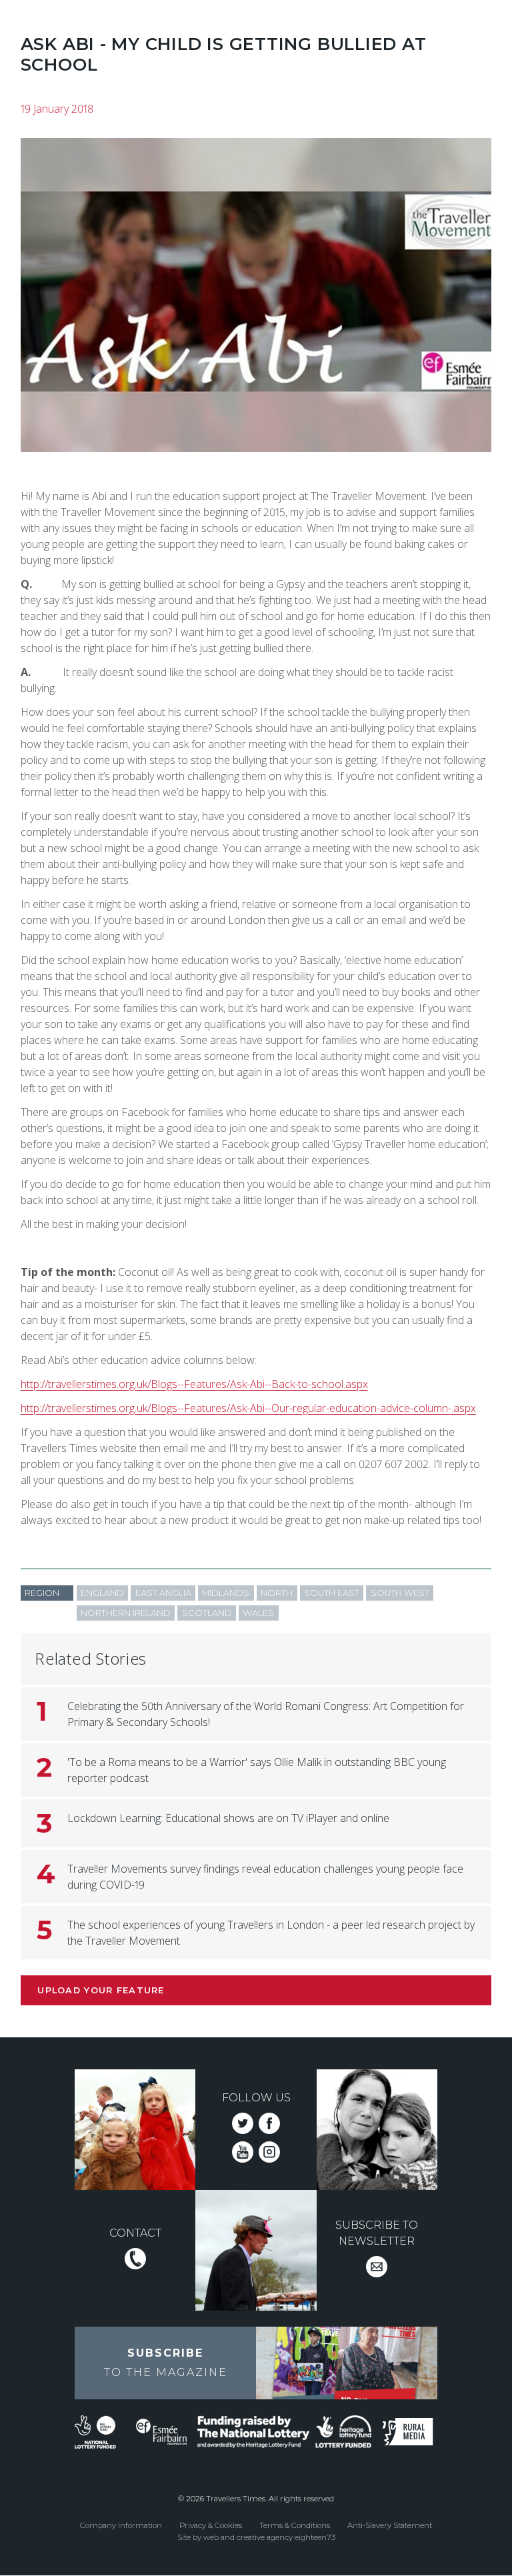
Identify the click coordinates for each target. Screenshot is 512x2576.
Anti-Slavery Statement (390, 2525)
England (102, 1593)
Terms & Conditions (295, 2525)
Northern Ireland (126, 1613)
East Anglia (163, 1593)
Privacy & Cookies (211, 2525)
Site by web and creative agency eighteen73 (256, 2537)
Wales (258, 1613)
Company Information (121, 2525)
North (277, 1593)
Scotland (207, 1613)
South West (400, 1593)
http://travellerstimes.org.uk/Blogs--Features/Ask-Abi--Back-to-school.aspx (194, 1384)
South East (332, 1593)
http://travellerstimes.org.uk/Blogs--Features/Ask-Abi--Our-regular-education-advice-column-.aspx (248, 1408)
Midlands (226, 1593)
